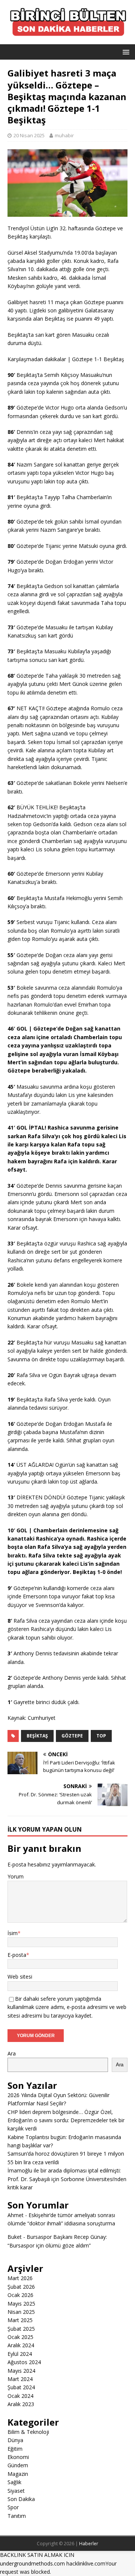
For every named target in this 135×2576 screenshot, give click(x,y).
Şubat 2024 (21, 2387)
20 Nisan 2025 (29, 135)
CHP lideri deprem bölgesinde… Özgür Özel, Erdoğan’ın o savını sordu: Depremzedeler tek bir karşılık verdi (66, 2120)
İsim (13, 1933)
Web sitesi (20, 1977)
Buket (15, 2237)
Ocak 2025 (20, 2337)
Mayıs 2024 (21, 2371)
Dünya (15, 2440)
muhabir (64, 135)
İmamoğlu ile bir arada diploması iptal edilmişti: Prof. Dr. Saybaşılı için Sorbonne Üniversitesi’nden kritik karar (67, 2179)
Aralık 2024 (21, 2345)
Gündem (18, 2465)
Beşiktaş (37, 1736)
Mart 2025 (20, 2320)
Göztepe (72, 1736)
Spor (13, 2507)
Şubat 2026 (21, 2287)
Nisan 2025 (21, 2312)
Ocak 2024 (20, 2396)
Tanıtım (17, 2516)
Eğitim (15, 2449)
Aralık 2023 (21, 2404)
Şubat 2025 (21, 2329)
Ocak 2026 (20, 2295)
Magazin (18, 2474)
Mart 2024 (20, 2379)
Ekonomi (18, 2457)
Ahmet (16, 2215)
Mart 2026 (20, 2278)
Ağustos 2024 (24, 2362)
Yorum (16, 1876)
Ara (12, 2053)
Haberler (89, 2544)
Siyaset (16, 2491)
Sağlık (14, 2482)
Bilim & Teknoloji (28, 2432)
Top (101, 1736)
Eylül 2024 (20, 2354)
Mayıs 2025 (21, 2304)
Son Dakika (21, 2499)
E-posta (17, 1955)
